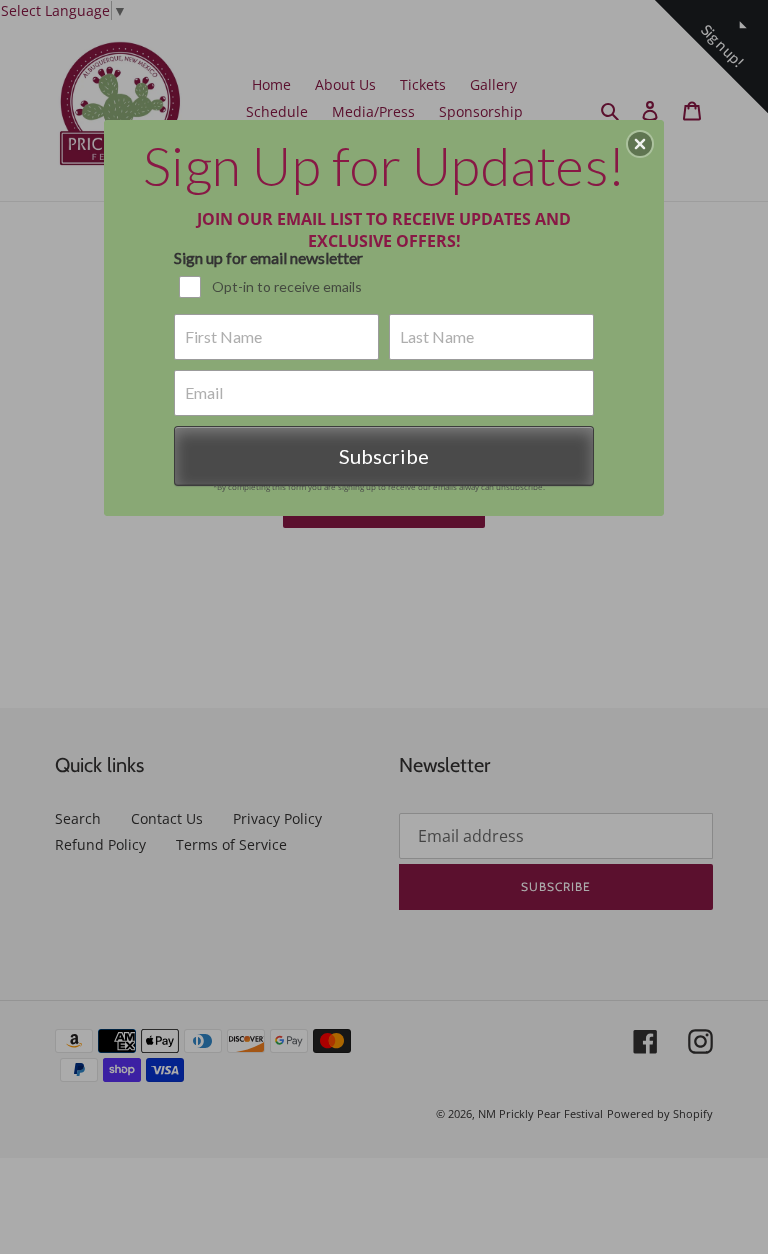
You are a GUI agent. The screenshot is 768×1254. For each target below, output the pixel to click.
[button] (640, 144)
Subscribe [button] (384, 456)
